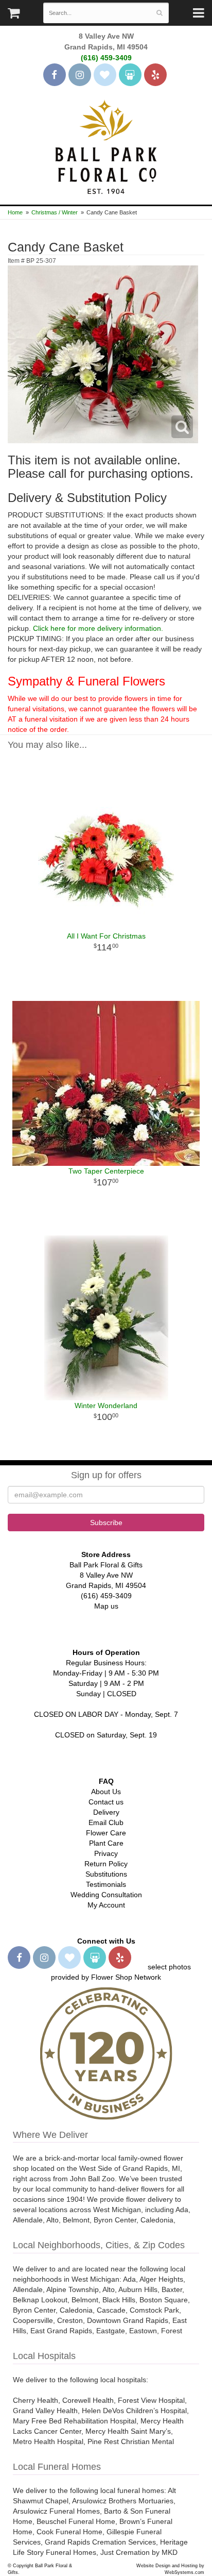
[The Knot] (105, 75)
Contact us (106, 1802)
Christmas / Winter (55, 212)
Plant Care (106, 1843)
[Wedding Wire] (130, 75)
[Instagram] (80, 75)
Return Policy (106, 1864)
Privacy (106, 1853)
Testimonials (106, 1884)
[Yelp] (155, 75)
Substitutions (106, 1874)
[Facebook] (55, 75)
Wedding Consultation (106, 1895)
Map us (106, 1606)
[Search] (159, 13)
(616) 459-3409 (106, 58)
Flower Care (106, 1833)
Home (15, 212)
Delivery (106, 1812)
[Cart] (14, 15)
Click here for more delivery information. (98, 628)
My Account (106, 1905)
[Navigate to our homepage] (106, 146)
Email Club (106, 1822)
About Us (106, 1792)
